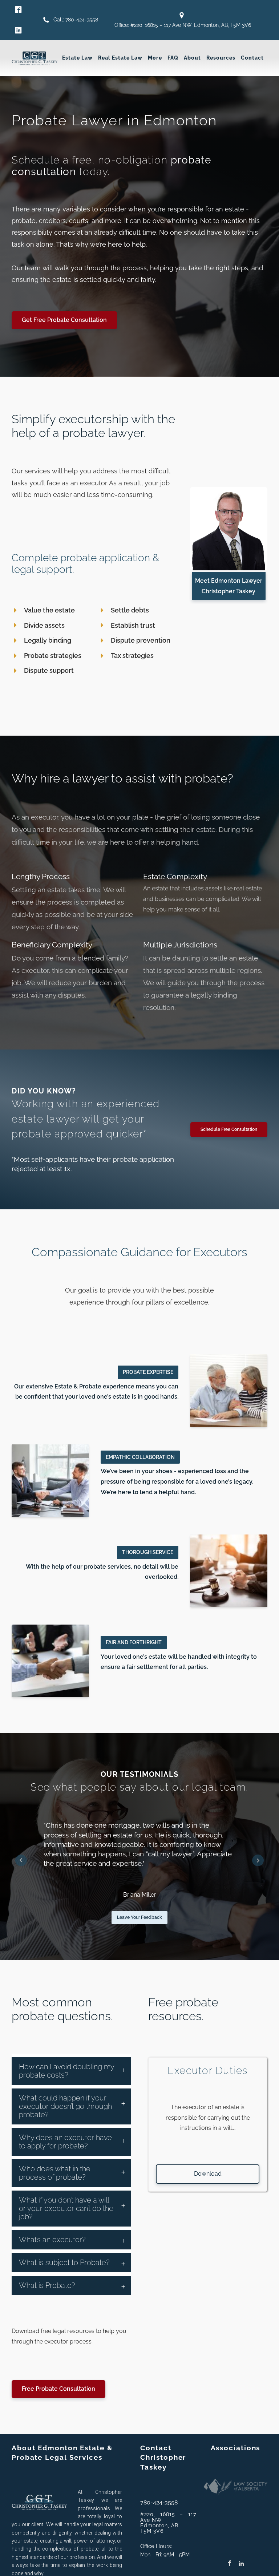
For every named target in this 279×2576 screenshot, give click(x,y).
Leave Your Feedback (139, 1917)
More (155, 58)
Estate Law (77, 58)
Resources (221, 58)
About (192, 58)
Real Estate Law (120, 58)
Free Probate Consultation (58, 2389)
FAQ (173, 58)
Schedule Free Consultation (229, 1129)
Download (208, 2174)
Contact (252, 58)
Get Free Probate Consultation (64, 320)
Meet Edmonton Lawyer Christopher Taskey (229, 586)
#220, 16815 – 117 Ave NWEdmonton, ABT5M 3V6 (168, 2523)
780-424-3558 (159, 2502)
